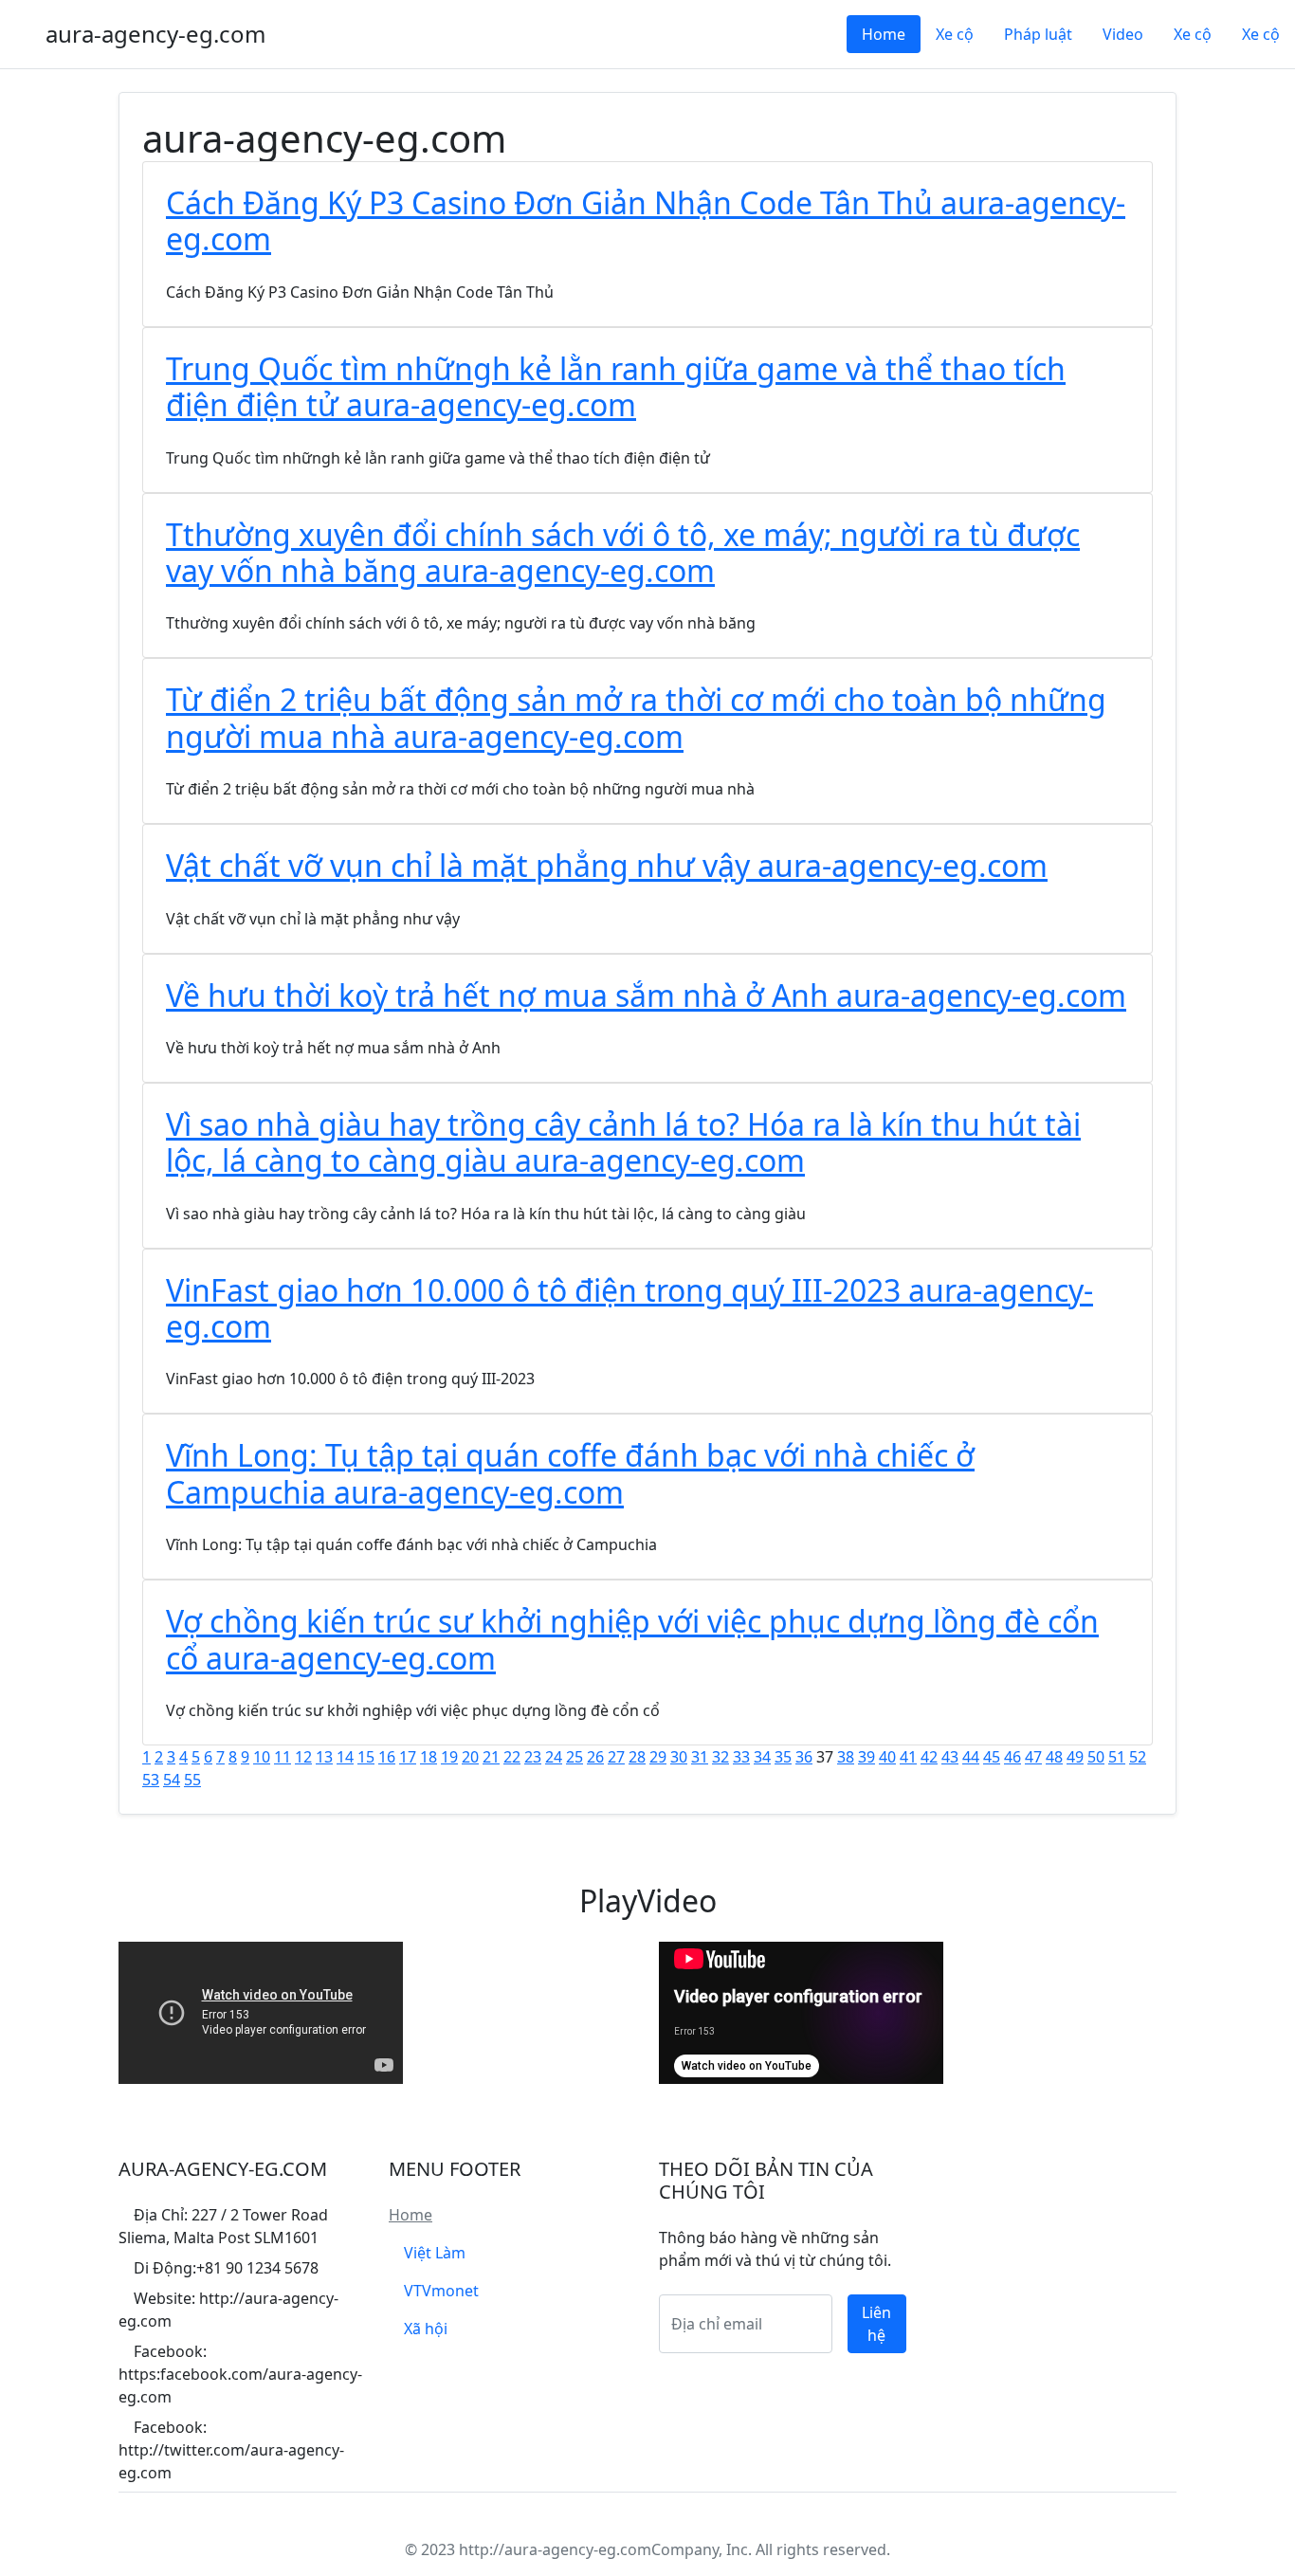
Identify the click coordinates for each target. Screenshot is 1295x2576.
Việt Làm (435, 2253)
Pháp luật (1038, 34)
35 (783, 1757)
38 (846, 1757)
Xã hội (426, 2329)
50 (1096, 1757)
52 (1138, 1757)
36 (804, 1757)
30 (679, 1757)
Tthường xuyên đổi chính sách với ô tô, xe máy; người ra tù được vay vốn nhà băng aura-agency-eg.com (623, 552)
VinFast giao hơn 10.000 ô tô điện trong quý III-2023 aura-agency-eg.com (629, 1308)
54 (172, 1780)
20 (470, 1757)
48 (1054, 1757)
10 (262, 1757)
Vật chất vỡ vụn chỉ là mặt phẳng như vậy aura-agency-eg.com (607, 865)
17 (408, 1757)
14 (345, 1757)
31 (700, 1757)
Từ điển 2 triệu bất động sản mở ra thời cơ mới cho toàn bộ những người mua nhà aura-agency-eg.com (636, 717)
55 (192, 1780)
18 (429, 1757)
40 (887, 1757)
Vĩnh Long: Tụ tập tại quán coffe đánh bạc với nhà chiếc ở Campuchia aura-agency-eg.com (570, 1473)
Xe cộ (955, 34)
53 (151, 1780)
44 (971, 1757)
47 (1033, 1757)
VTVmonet (441, 2291)
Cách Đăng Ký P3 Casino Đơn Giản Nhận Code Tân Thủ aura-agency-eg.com (646, 220)
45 (992, 1757)
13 (324, 1757)
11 (283, 1757)
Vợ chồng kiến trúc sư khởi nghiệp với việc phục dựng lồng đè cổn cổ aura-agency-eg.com (632, 1639)
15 (366, 1757)
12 (303, 1757)
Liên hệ (876, 2324)
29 (658, 1757)
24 (554, 1757)
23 (533, 1757)
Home (884, 34)
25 (575, 1757)
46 (1012, 1757)
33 (741, 1757)
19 (449, 1757)
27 (616, 1757)
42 (929, 1757)
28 (637, 1757)
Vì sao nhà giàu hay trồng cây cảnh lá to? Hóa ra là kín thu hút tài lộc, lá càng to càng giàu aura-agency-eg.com (623, 1142)
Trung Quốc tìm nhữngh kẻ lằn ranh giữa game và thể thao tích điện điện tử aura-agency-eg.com (616, 386)
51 (1117, 1757)
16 (387, 1757)
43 (950, 1757)
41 (908, 1757)
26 (595, 1757)
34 (762, 1757)
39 (866, 1757)
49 (1075, 1757)
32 (720, 1757)
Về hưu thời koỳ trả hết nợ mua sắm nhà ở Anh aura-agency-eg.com (646, 995)
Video (1123, 34)
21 (491, 1757)
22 (512, 1757)
